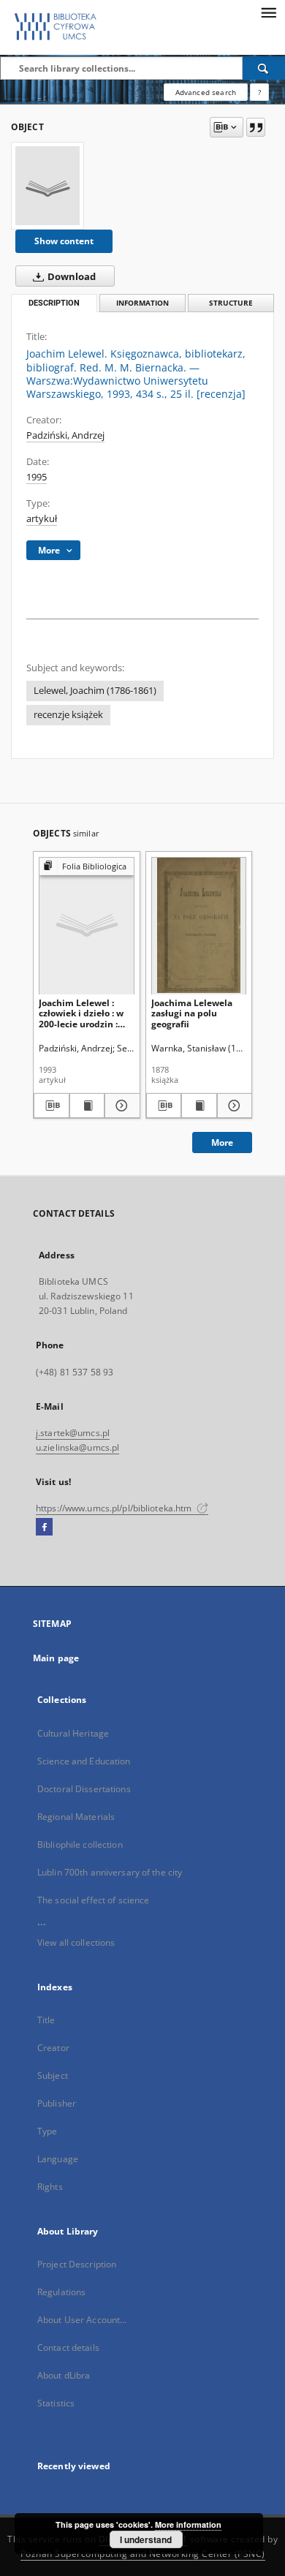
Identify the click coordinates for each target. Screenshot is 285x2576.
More (222, 1142)
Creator (53, 2048)
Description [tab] (54, 303)
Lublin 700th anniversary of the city (110, 1872)
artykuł (42, 519)
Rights (50, 2187)
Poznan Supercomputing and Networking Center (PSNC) (143, 2554)
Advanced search (206, 92)
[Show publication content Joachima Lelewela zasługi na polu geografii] (199, 1106)
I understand (146, 2539)
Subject (53, 2075)
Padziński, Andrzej (65, 435)
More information (188, 2524)
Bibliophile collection (80, 1844)
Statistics (56, 2403)
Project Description (77, 2264)
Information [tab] (142, 303)
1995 (37, 477)
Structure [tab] (231, 303)
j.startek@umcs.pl (73, 1433)
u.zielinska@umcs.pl (77, 1447)
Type (47, 2131)
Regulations (61, 2292)
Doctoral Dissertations (84, 1789)
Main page (56, 1658)
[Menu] (268, 12)
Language (58, 2159)
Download (71, 277)
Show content (64, 241)
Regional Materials (76, 1817)
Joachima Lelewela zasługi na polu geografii (192, 1013)
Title (46, 2020)
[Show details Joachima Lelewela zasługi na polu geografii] (233, 1106)
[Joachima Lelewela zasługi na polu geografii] (199, 925)
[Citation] (256, 127)
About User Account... (82, 2320)
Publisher (57, 2103)
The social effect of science (93, 1900)
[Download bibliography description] (52, 1106)
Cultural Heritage (73, 1733)
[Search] (264, 68)
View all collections (76, 1942)
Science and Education (84, 1761)
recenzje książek (68, 715)
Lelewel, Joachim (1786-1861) (95, 691)
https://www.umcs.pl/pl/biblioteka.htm (115, 1508)
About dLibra (64, 2375)
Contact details (68, 2348)
